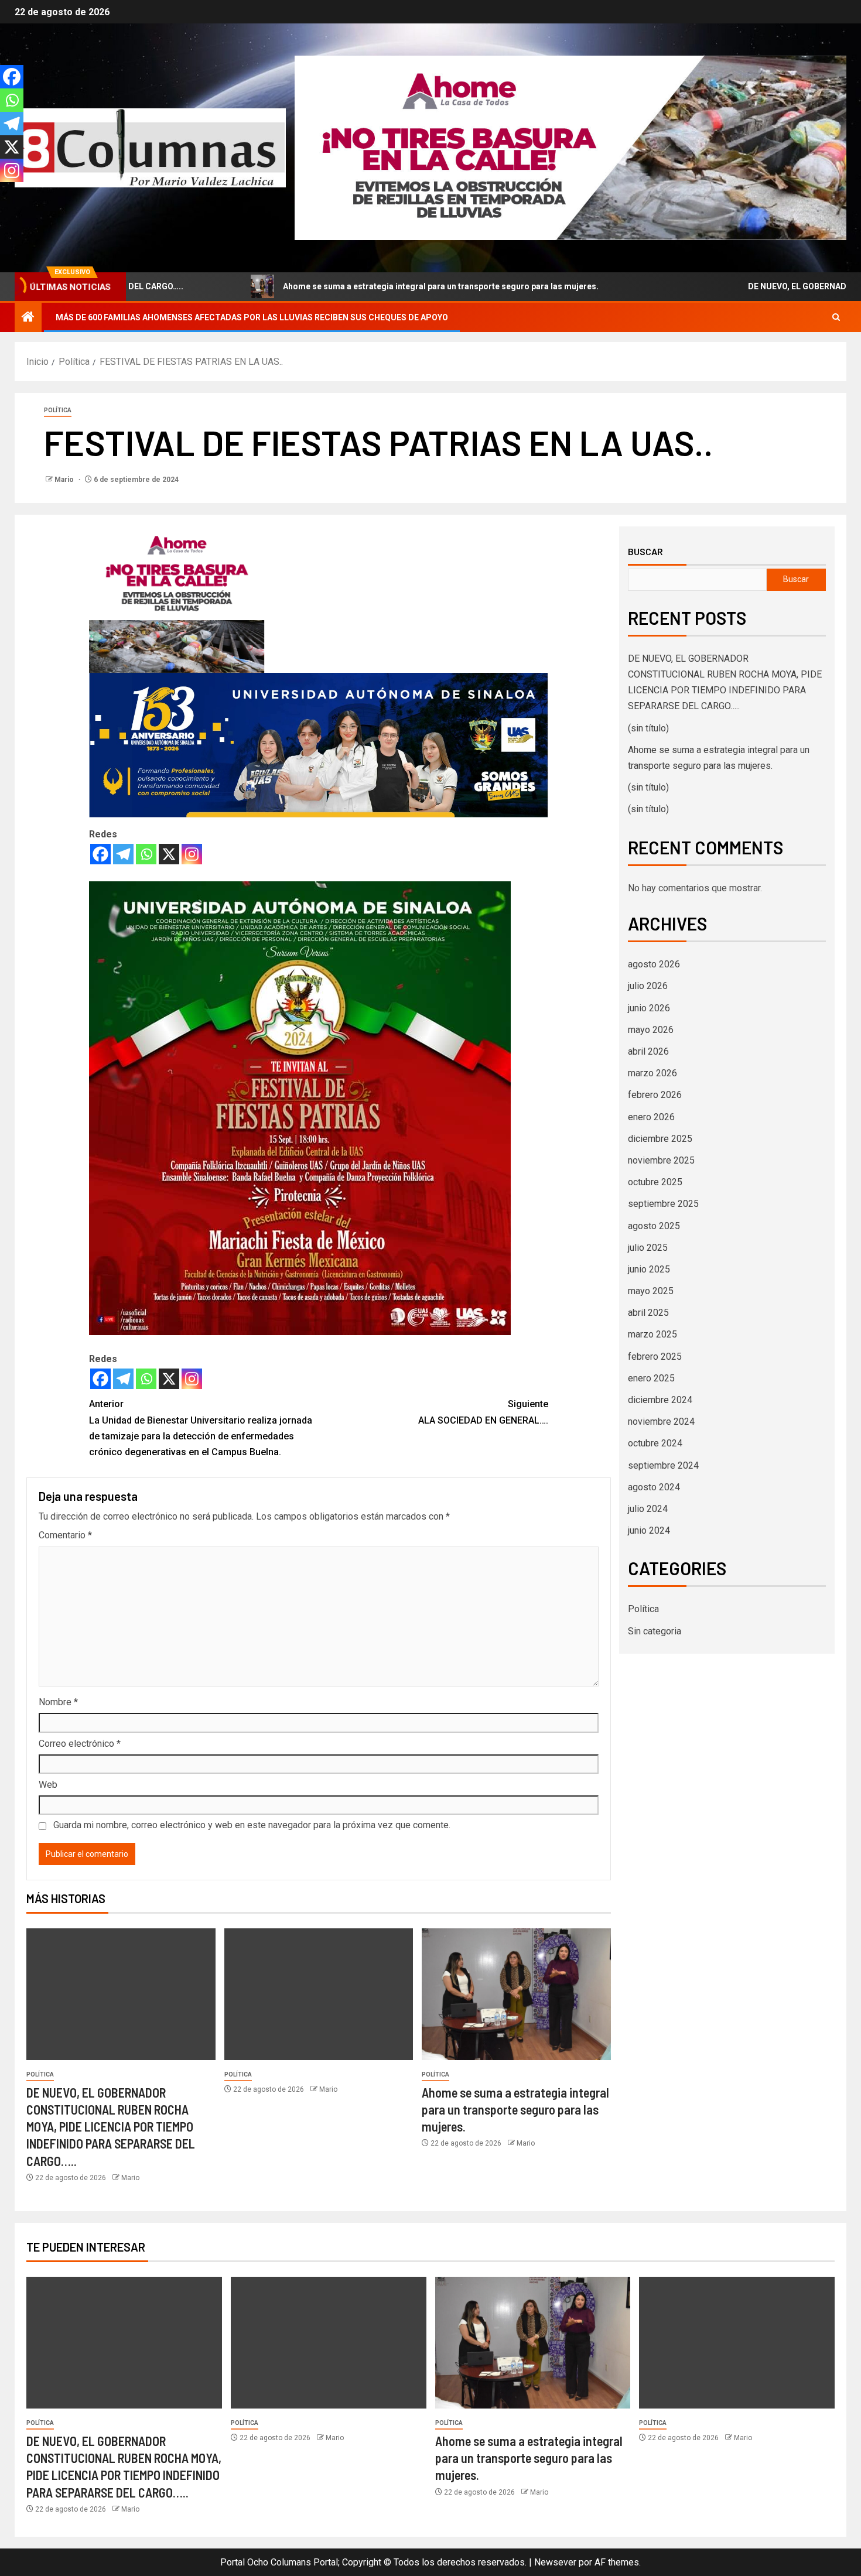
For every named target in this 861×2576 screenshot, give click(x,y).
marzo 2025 (652, 1334)
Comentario (65, 1535)
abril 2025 (648, 1313)
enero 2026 (651, 1117)
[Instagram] (192, 854)
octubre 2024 (655, 1443)
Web (48, 1785)
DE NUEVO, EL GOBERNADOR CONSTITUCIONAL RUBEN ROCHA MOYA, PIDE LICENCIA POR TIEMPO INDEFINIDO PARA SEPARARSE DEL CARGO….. (111, 2127)
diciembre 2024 (660, 1400)
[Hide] (5, 193)
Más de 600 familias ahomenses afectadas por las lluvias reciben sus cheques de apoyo (252, 317)
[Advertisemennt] (570, 147)
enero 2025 (651, 1378)
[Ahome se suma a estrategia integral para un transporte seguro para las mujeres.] (516, 1994)
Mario (65, 480)
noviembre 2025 (661, 1160)
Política (58, 410)
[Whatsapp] (146, 854)
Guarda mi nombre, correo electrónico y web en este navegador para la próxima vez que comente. (252, 1825)
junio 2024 (649, 1530)
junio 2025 (649, 1269)
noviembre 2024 (661, 1422)
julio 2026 (648, 986)
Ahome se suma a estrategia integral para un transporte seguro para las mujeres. (373, 286)
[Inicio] (28, 318)
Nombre (58, 1702)
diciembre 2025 (660, 1139)
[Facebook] (100, 854)
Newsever (555, 2562)
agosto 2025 (654, 1226)
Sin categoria (655, 1631)
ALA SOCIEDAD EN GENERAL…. (483, 1412)
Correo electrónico (80, 1744)
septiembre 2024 (663, 1465)
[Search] (836, 317)
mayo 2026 (651, 1030)
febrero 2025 (655, 1357)
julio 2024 (648, 1509)
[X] (169, 854)
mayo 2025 (651, 1291)
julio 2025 (648, 1248)
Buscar (645, 552)
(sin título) (648, 728)
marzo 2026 (652, 1073)
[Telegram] (123, 854)
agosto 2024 (654, 1487)
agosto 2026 (654, 964)
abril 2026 (648, 1051)
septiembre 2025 (663, 1204)
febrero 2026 (655, 1095)
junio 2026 (649, 1008)
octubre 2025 (655, 1182)
